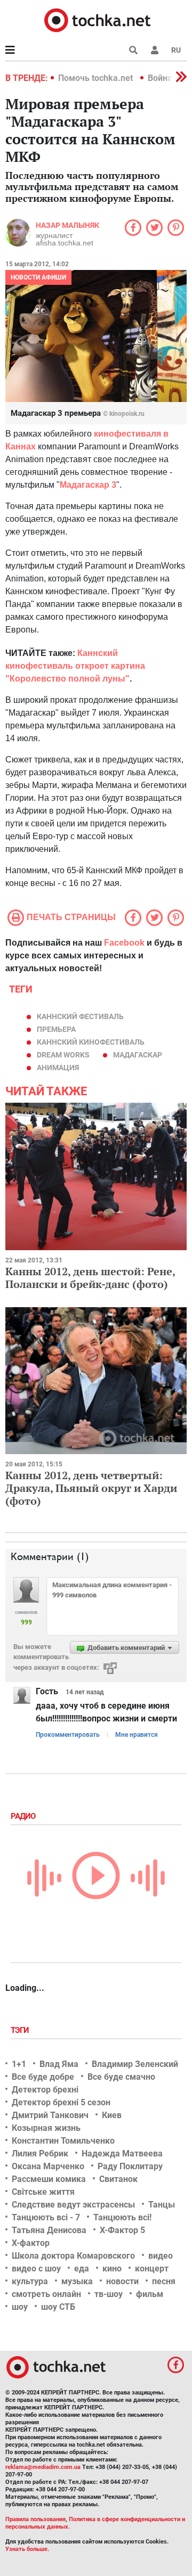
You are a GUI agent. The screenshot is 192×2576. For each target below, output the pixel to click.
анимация (58, 1068)
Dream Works (63, 1055)
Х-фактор (31, 2243)
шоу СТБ (58, 2307)
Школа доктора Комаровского (73, 2256)
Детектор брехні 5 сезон (61, 2102)
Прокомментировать (68, 1735)
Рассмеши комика (49, 2179)
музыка (77, 2281)
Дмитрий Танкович (50, 2115)
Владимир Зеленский (135, 2064)
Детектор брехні (45, 2090)
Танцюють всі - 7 (46, 2217)
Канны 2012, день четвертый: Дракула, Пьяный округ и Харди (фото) (91, 1488)
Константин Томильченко (63, 2141)
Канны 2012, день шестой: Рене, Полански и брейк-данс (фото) (90, 1278)
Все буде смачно (121, 2077)
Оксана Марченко (48, 2166)
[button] (155, 50)
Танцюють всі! (122, 2217)
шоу (20, 2307)
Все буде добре (43, 2077)
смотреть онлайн (46, 2294)
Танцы (162, 2205)
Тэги (21, 2030)
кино (112, 2269)
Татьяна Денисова (49, 2230)
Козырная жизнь (46, 2128)
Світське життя (43, 2192)
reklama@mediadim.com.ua (43, 2467)
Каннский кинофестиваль (91, 1042)
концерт (152, 2269)
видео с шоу (36, 2269)
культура (30, 2281)
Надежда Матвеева (122, 2153)
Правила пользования (35, 2519)
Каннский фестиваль (80, 1016)
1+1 (19, 2064)
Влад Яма (59, 2064)
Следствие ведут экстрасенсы (73, 2205)
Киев (112, 2115)
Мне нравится (137, 1735)
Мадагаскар (138, 1055)
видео (161, 2256)
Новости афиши (38, 277)
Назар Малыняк (67, 225)
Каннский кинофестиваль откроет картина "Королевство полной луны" (75, 666)
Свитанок (118, 2179)
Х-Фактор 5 (122, 2230)
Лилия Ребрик (40, 2153)
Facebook (124, 943)
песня (164, 2281)
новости (122, 2281)
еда (82, 2269)
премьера (56, 1029)
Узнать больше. (27, 2549)
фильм (150, 2294)
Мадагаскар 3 (88, 485)
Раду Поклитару (130, 2166)
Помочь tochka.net (97, 78)
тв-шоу (109, 2294)
